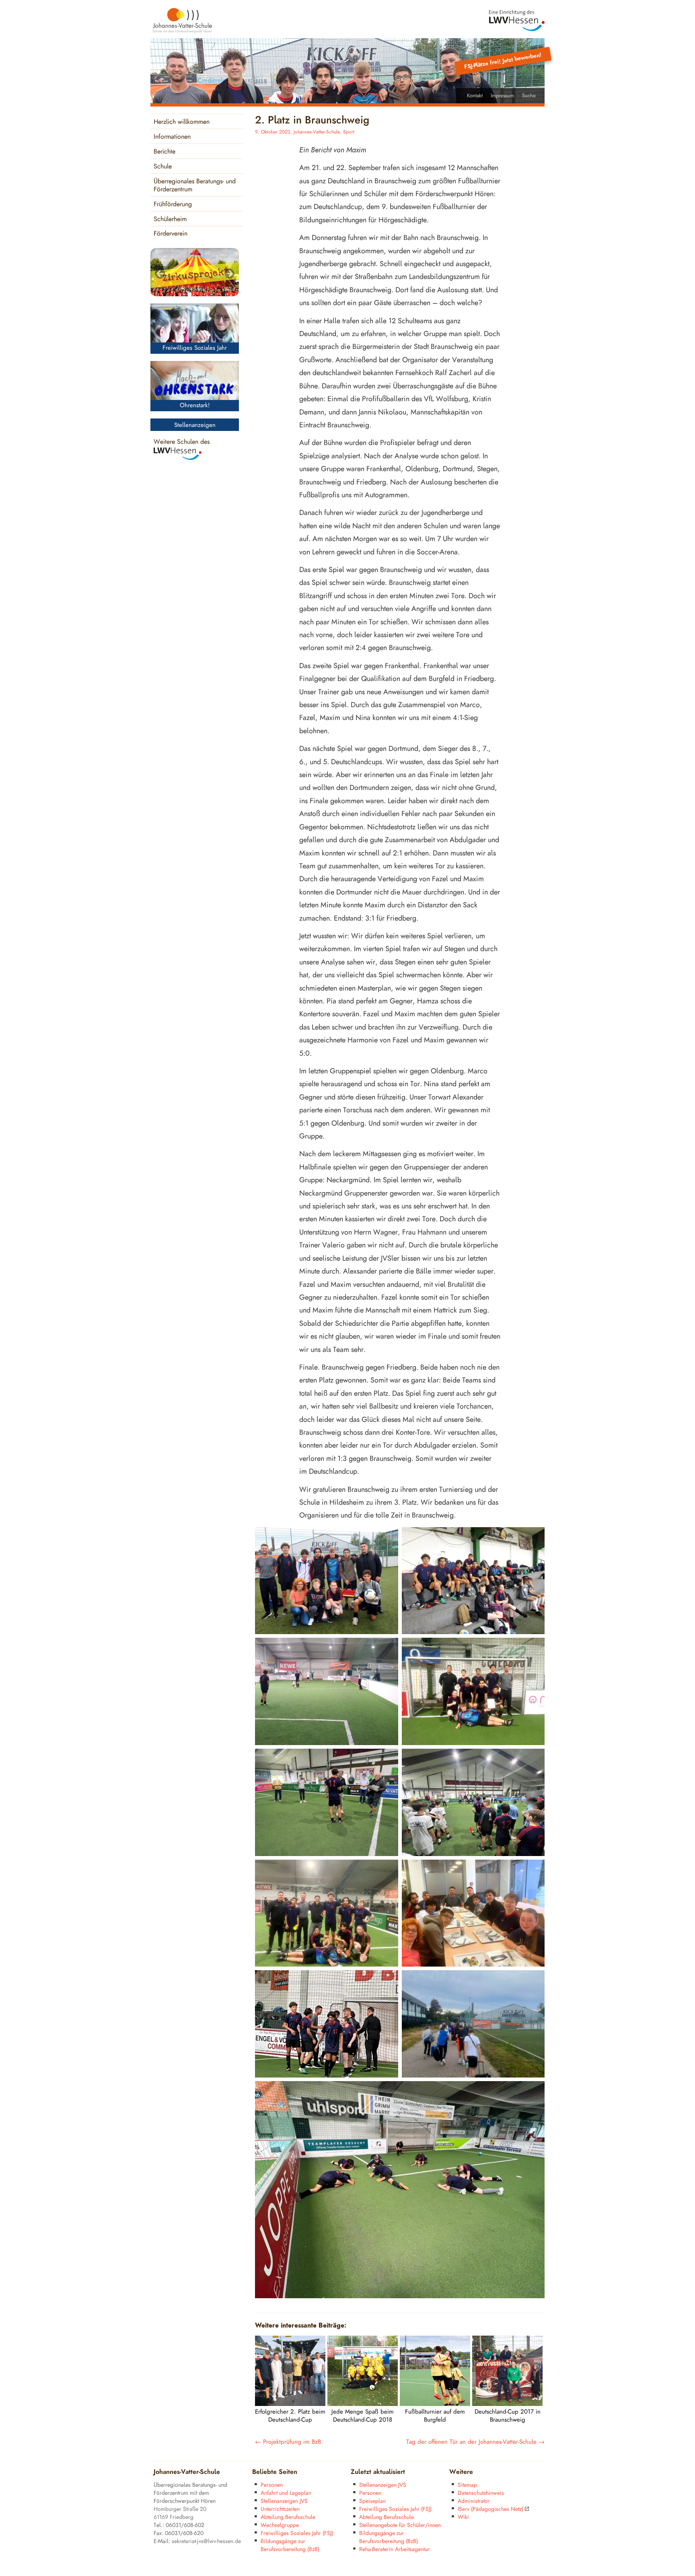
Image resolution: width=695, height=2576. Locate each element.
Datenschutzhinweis (481, 2493)
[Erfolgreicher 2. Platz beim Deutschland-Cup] (290, 2404)
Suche (529, 96)
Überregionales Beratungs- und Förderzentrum (195, 186)
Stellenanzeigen (195, 425)
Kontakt (475, 96)
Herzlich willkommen (182, 122)
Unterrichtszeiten (280, 2509)
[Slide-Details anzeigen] (195, 272)
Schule (163, 167)
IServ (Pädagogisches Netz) (490, 2509)
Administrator (474, 2501)
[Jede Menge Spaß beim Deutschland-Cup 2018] (363, 2404)
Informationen (172, 137)
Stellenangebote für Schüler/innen (400, 2525)
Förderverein (171, 234)
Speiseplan (372, 2501)
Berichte (164, 152)
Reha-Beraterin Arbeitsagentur (394, 2549)
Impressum (502, 96)
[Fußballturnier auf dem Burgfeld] (435, 2404)
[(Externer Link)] (517, 21)
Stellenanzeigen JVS (284, 2501)
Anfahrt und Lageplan (286, 2493)
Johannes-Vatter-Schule (317, 132)
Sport (349, 132)
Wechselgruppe (280, 2525)
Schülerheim (170, 219)
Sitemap (467, 2485)
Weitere (461, 2472)
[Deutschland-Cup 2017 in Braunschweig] (507, 2404)
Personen (272, 2485)
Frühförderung (173, 204)
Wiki (463, 2517)
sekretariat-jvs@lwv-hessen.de (206, 2541)
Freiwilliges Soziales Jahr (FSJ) (297, 2533)
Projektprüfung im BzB (288, 2442)
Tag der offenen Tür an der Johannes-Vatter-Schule (475, 2442)
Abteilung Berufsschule (288, 2517)
